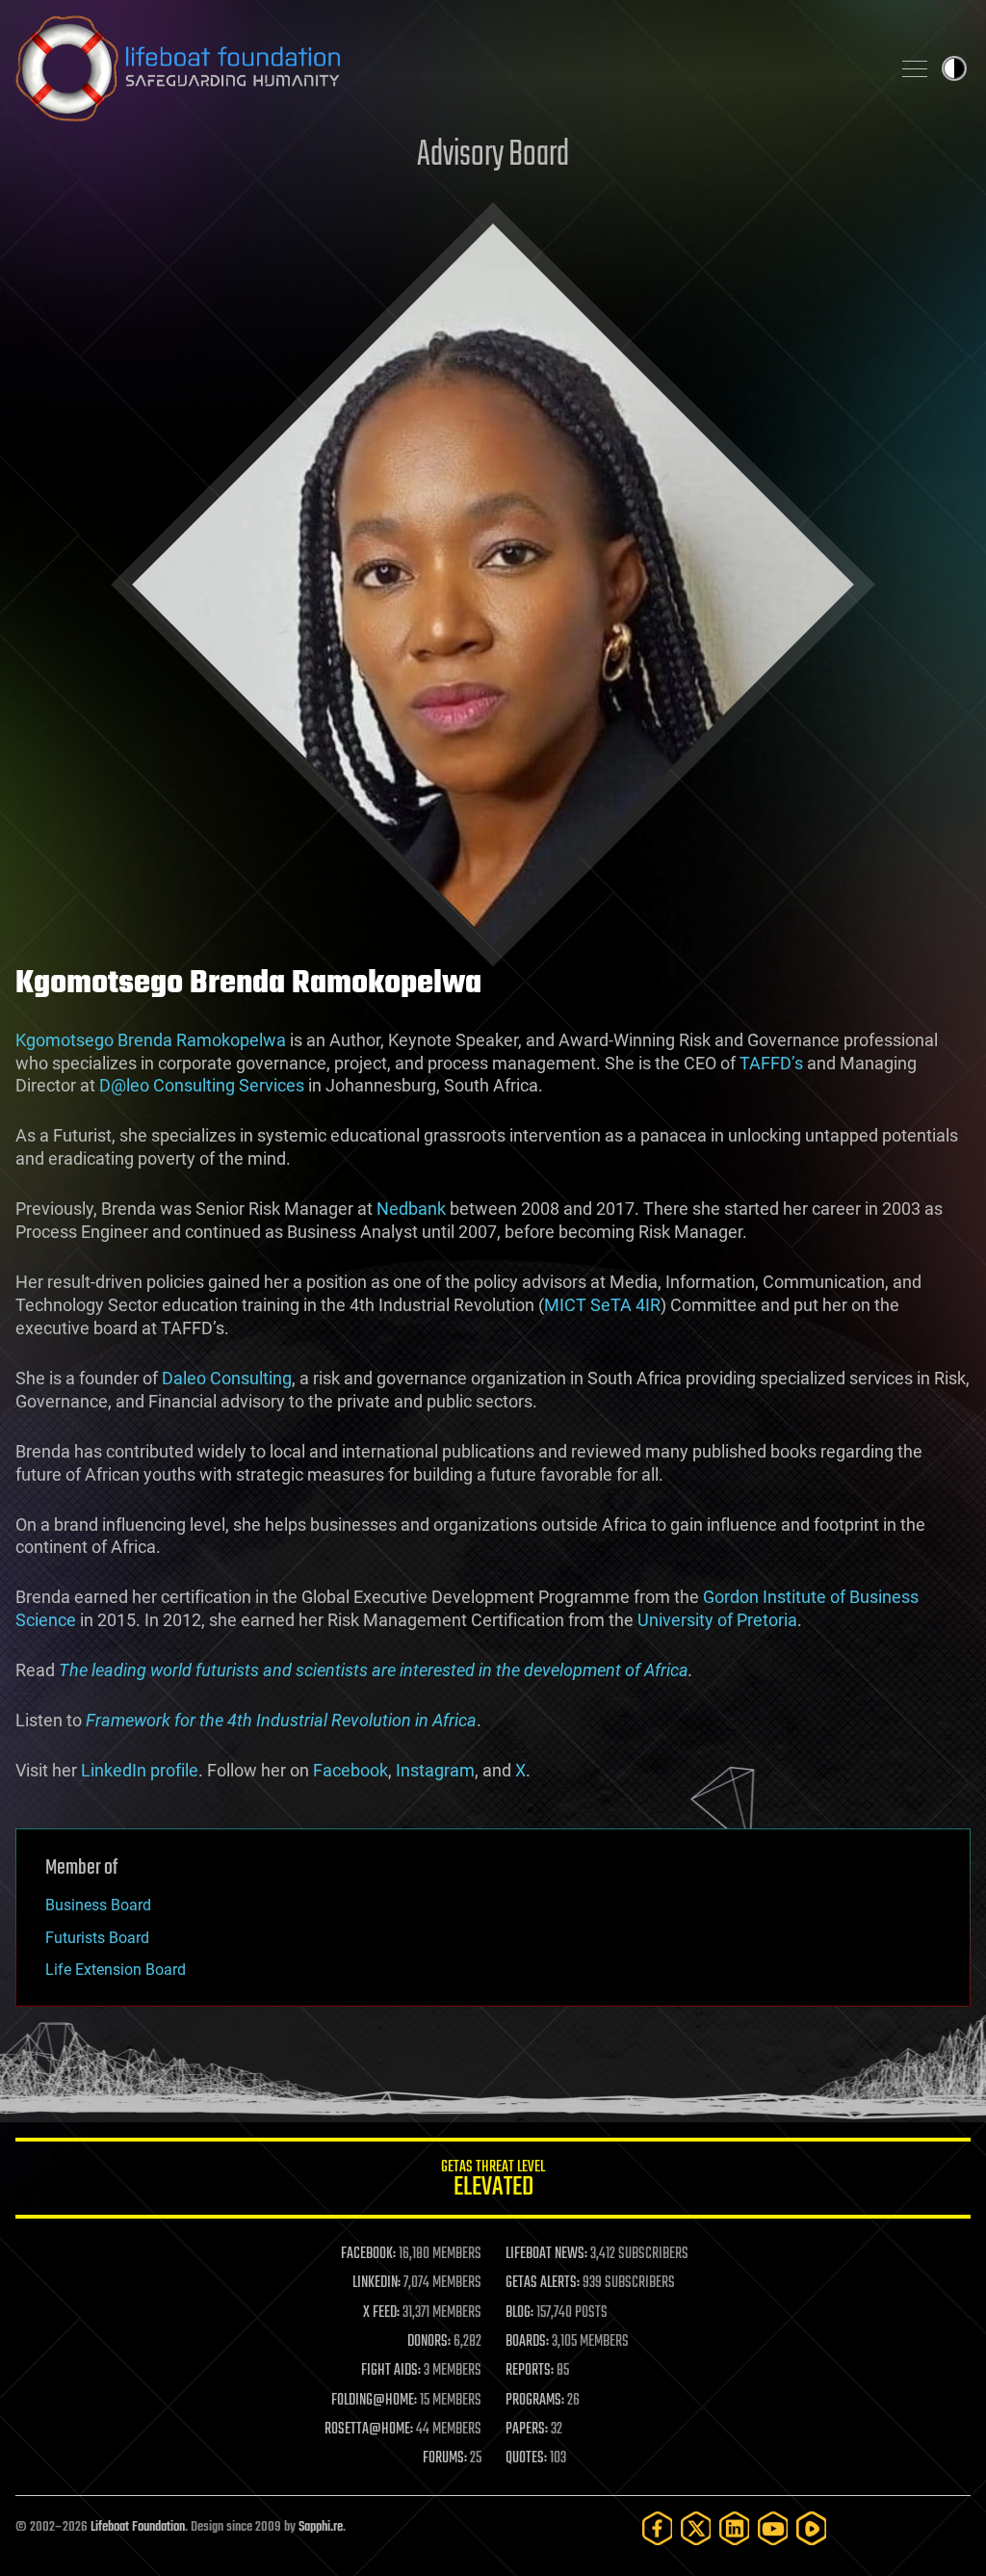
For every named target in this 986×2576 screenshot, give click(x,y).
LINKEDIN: (376, 2283)
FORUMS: (445, 2458)
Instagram (435, 1770)
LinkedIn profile (140, 1770)
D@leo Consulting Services (202, 1085)
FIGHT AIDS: (391, 2371)
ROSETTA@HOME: (369, 2430)
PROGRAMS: (535, 2401)
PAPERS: (527, 2430)
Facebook (350, 1770)
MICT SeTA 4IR (602, 1305)
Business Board (98, 1905)
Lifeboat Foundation (138, 2527)
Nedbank (411, 1209)
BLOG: (519, 2313)
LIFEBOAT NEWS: (546, 2254)
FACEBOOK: (368, 2254)
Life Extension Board (116, 1970)
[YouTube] (773, 2528)
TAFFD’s (771, 1063)
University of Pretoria (717, 1620)
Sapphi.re (321, 2527)
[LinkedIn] (735, 2528)
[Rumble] (812, 2528)
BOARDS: (527, 2342)
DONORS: (429, 2342)
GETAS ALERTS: (543, 2283)
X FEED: (381, 2313)
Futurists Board (97, 1938)
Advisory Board (493, 156)
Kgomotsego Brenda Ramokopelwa (151, 1040)
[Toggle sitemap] (915, 68)
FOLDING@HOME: (374, 2401)
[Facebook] (658, 2528)
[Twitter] (696, 2528)
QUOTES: (526, 2458)
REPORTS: (530, 2371)
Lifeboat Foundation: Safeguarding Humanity (445, 68)
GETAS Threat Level (493, 2182)
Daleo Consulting (227, 1378)
